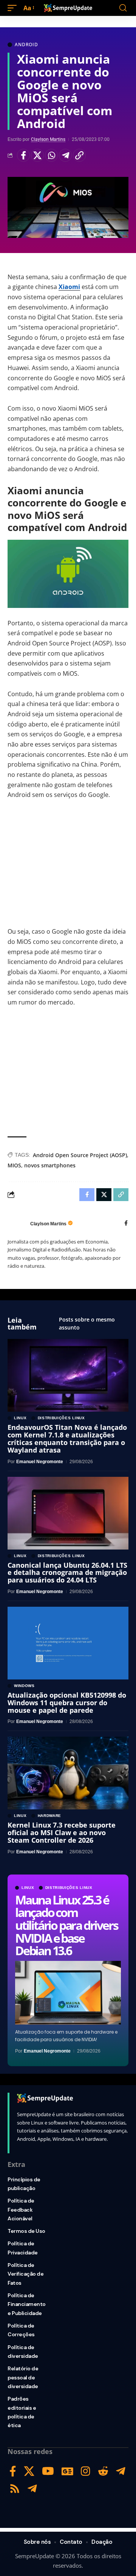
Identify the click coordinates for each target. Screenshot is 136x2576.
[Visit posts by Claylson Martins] (17, 1224)
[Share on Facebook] (23, 155)
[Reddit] (103, 2471)
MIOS (14, 1165)
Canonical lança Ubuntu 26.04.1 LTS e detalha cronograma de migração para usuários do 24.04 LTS (67, 1573)
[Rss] (15, 2489)
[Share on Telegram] (65, 155)
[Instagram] (86, 2471)
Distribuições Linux (69, 1888)
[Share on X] (37, 155)
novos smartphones (50, 1165)
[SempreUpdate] (68, 8)
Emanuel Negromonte (47, 2051)
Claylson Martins (48, 139)
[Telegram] (121, 2471)
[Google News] (67, 2471)
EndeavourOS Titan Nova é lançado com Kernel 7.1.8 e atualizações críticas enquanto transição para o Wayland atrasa (67, 1438)
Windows (24, 1686)
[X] (29, 2471)
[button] (14, 8)
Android (26, 45)
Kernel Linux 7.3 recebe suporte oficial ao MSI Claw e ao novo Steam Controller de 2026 (62, 1832)
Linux (28, 1888)
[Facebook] (126, 1224)
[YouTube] (48, 2471)
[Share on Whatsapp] (51, 155)
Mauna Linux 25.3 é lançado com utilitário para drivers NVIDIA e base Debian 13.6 (66, 1925)
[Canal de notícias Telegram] (32, 2489)
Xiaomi (69, 287)
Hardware (50, 1816)
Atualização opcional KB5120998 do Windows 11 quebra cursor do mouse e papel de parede (67, 1703)
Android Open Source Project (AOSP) (80, 1155)
